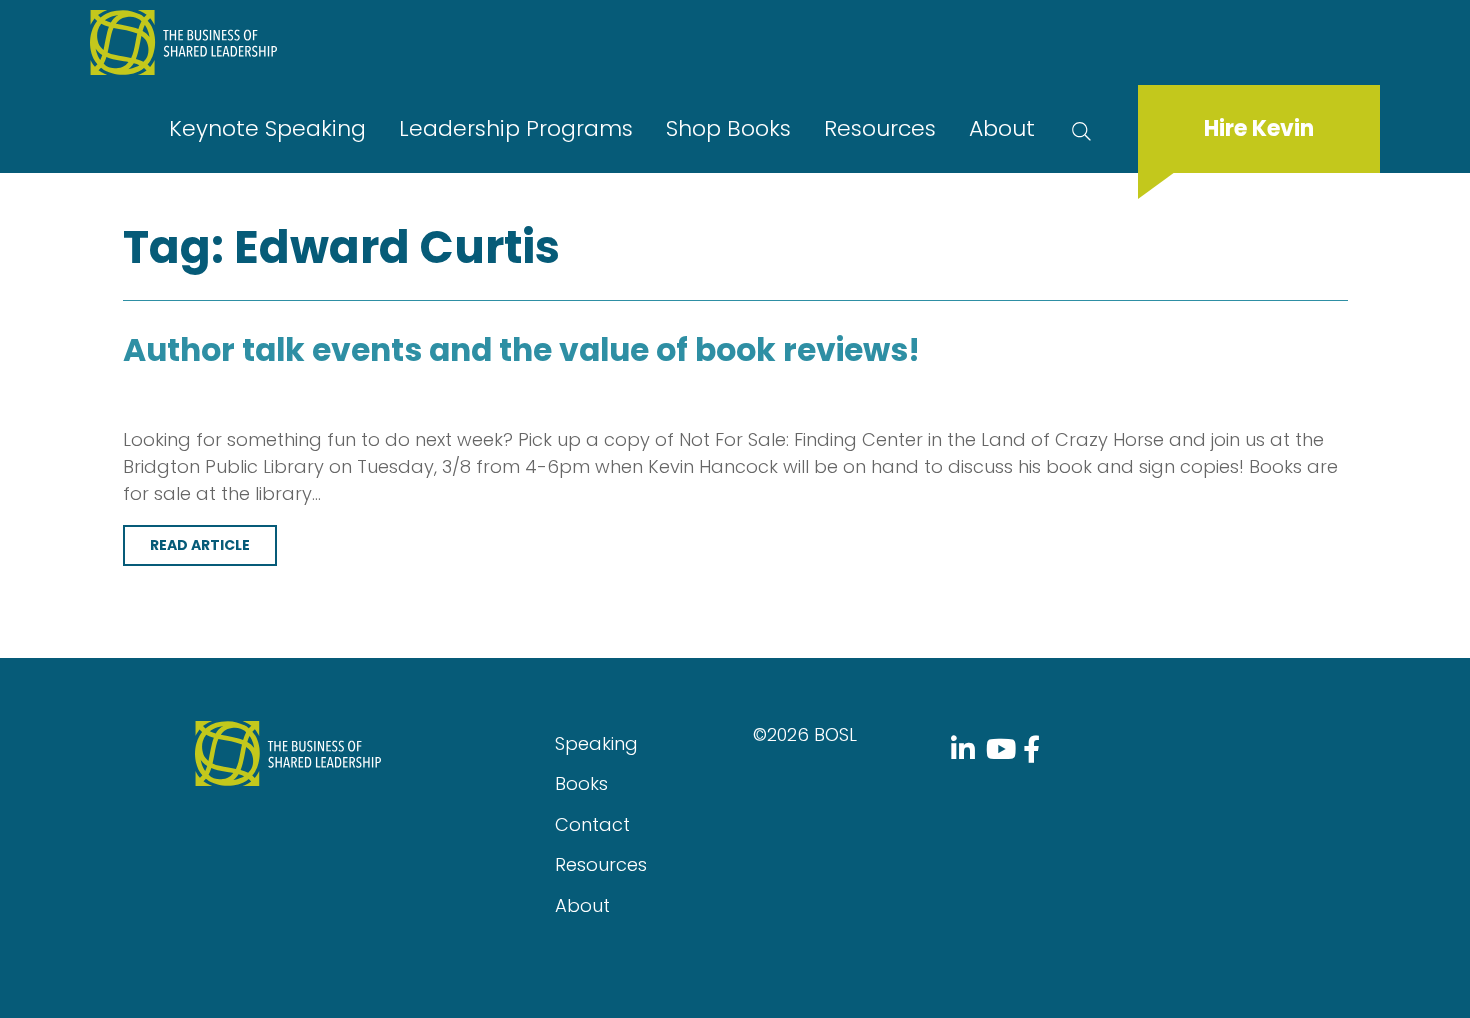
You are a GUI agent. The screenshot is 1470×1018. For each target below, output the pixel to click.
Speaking (596, 743)
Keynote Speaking (267, 128)
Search (1085, 129)
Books (581, 783)
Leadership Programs (516, 128)
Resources (880, 128)
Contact (592, 824)
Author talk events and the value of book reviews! (521, 350)
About (1002, 128)
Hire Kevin (1259, 128)
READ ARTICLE (200, 545)
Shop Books (728, 128)
